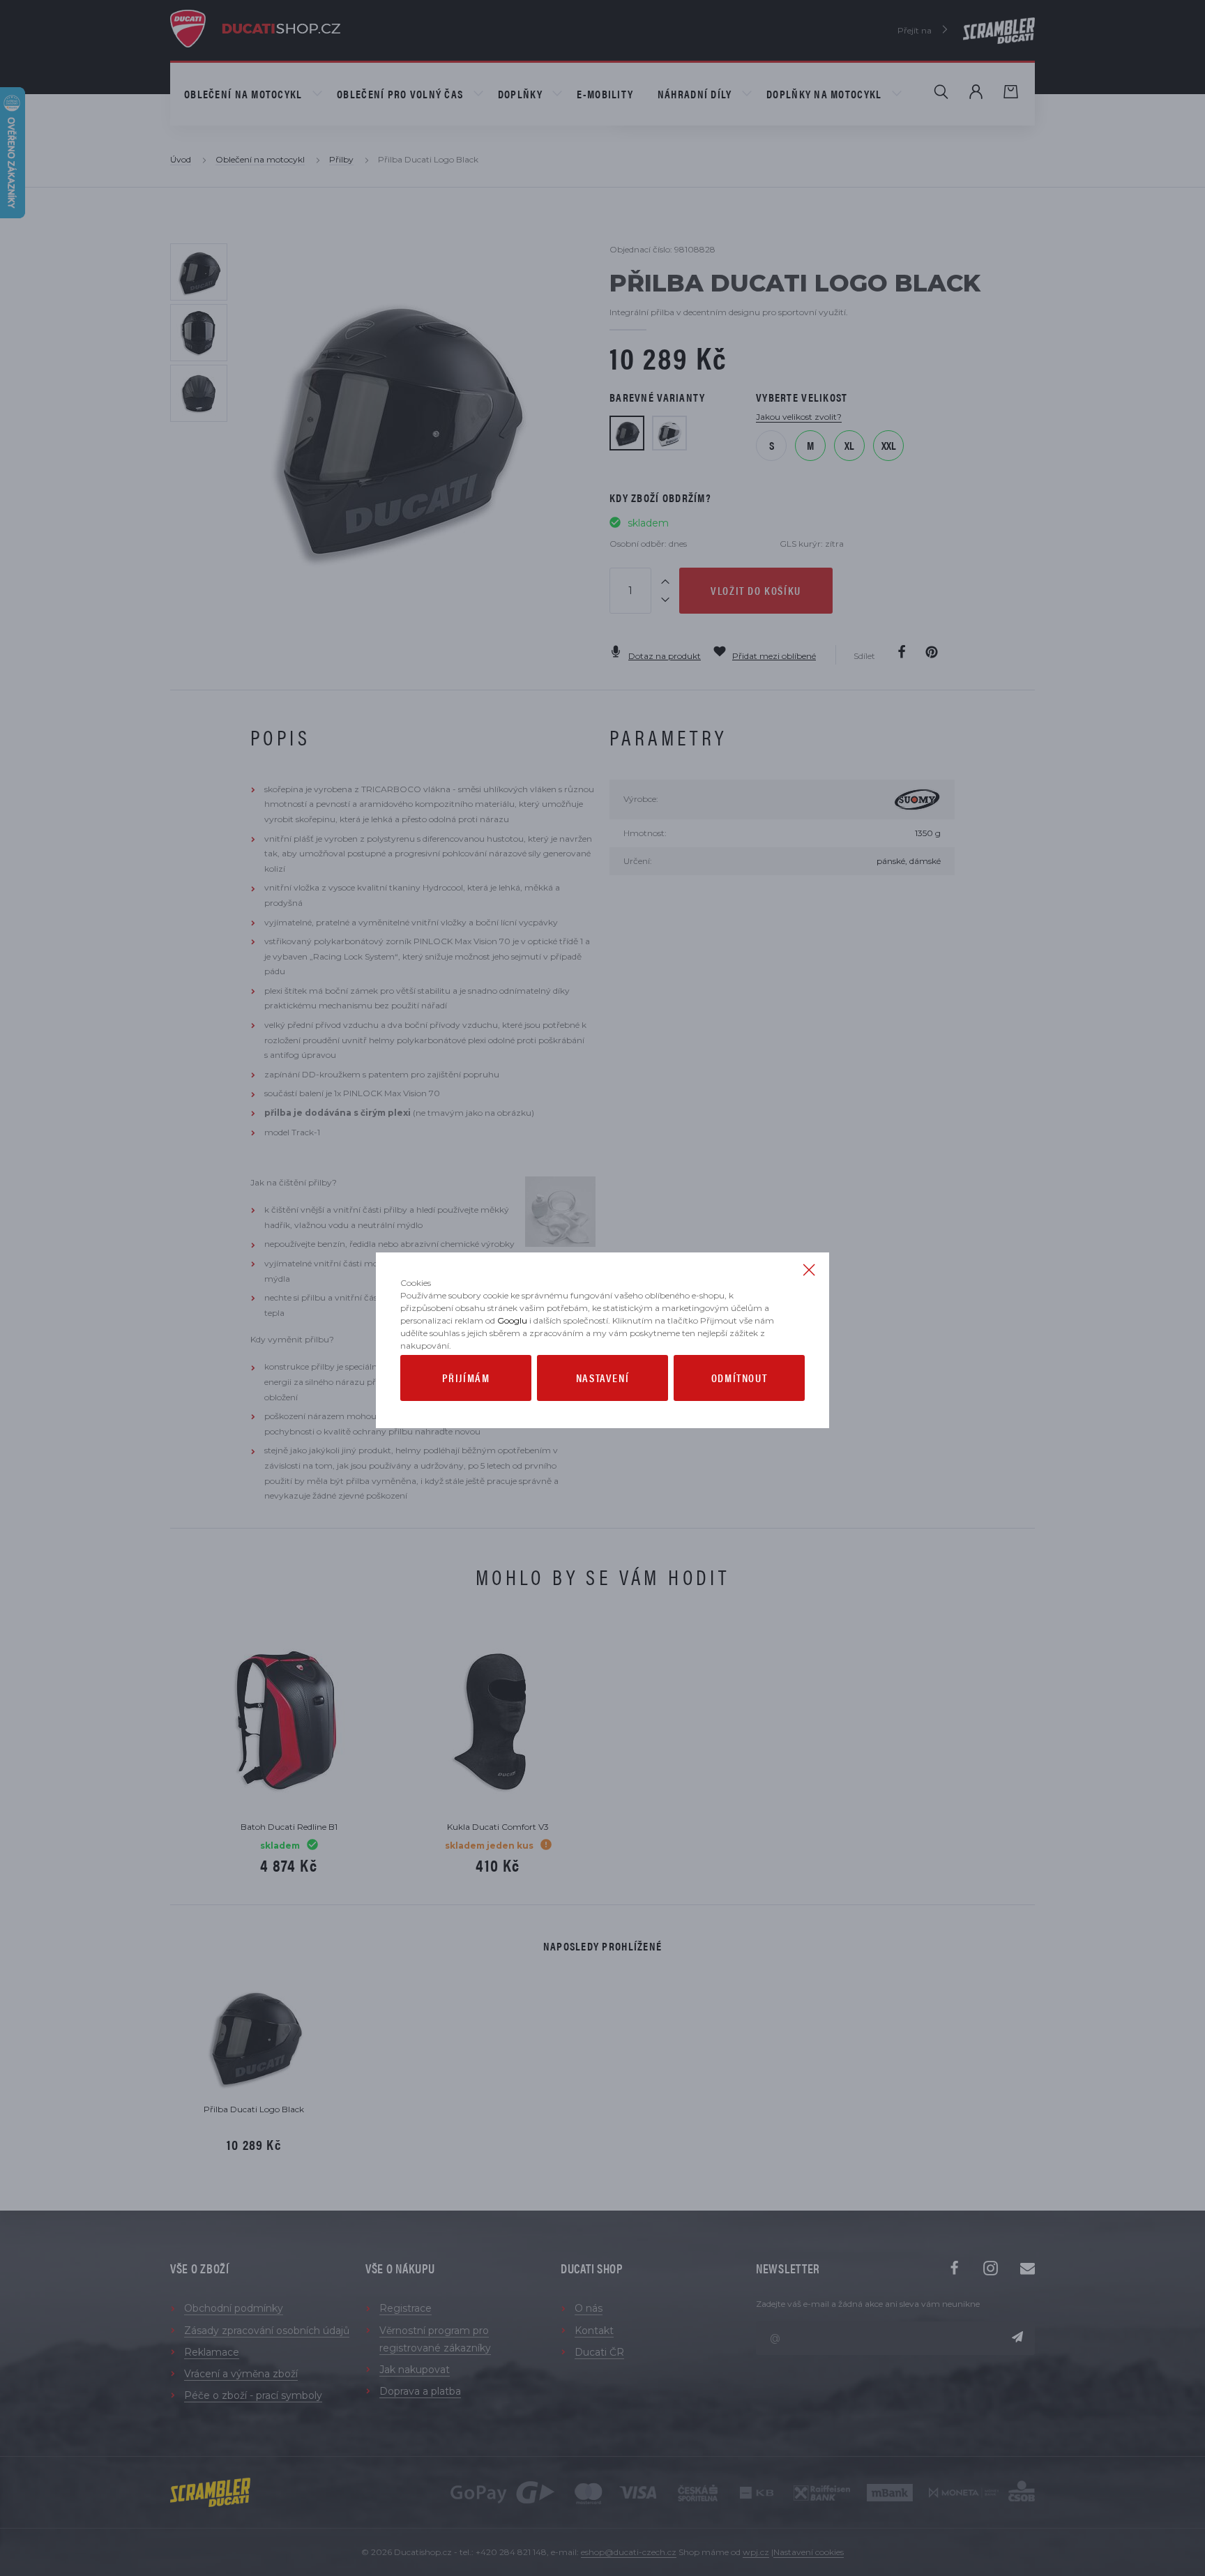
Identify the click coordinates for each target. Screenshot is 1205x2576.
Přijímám (466, 1378)
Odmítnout (739, 1378)
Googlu (512, 1320)
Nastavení (602, 1378)
